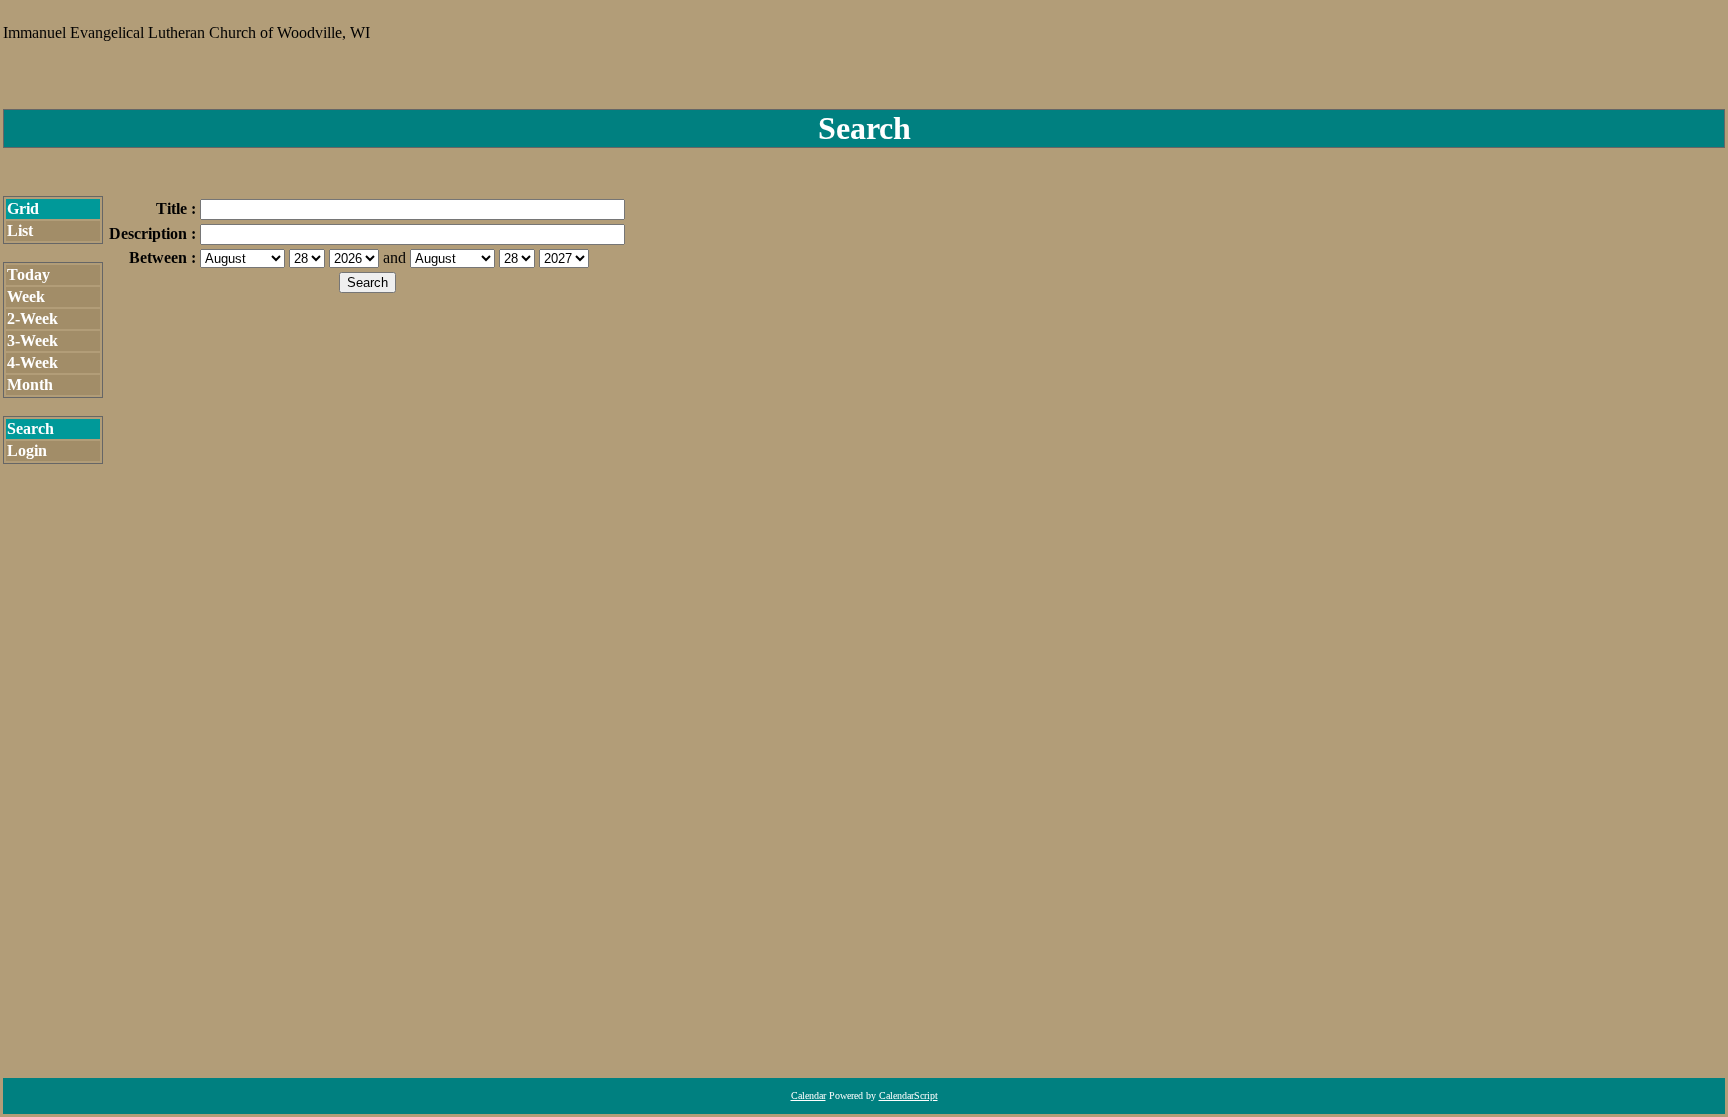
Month (30, 384)
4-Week (32, 362)
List (20, 230)
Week (26, 296)
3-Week (32, 340)
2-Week (32, 318)
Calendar (808, 1095)
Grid (23, 208)
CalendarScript (908, 1095)
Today (28, 274)
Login (27, 450)
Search (30, 428)
